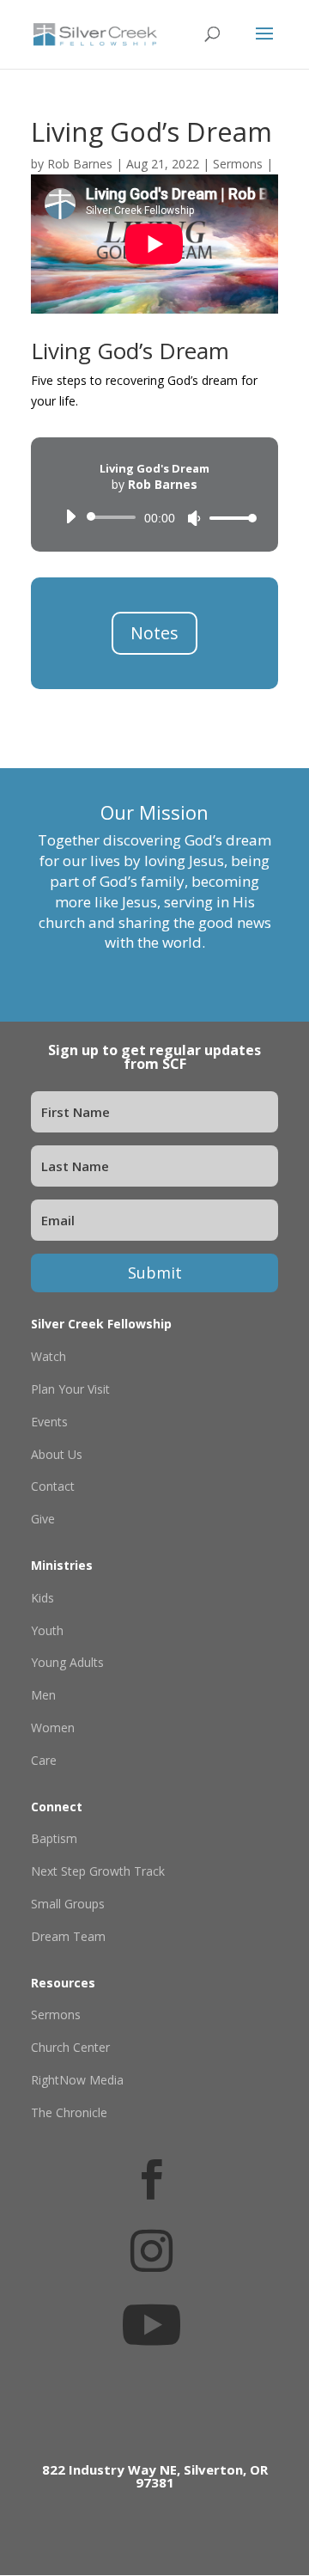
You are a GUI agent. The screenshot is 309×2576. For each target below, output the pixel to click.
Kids (42, 1598)
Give (43, 1519)
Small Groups (68, 1904)
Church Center (70, 2047)
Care (44, 1760)
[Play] (70, 516)
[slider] (228, 518)
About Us (57, 1454)
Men (43, 1695)
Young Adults (67, 1662)
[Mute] (194, 518)
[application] (154, 517)
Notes (154, 633)
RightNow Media (77, 2080)
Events (49, 1422)
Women (53, 1728)
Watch (48, 1356)
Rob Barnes (80, 164)
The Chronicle (69, 2112)
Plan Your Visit (70, 1389)
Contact (53, 1486)
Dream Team (68, 1936)
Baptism (54, 1838)
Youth (47, 1630)
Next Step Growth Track (98, 1871)
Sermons (238, 164)
